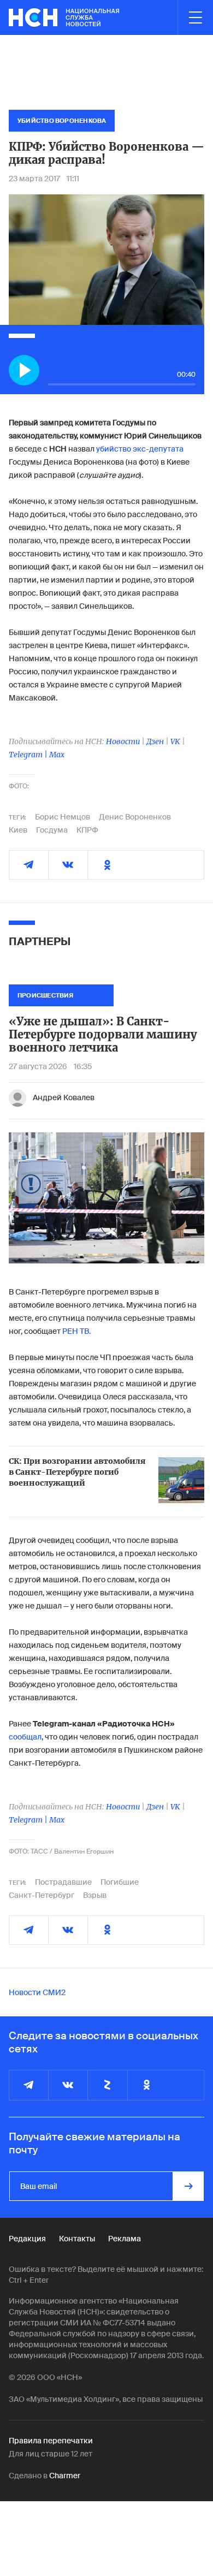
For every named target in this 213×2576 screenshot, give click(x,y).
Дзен (155, 741)
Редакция (27, 2239)
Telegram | (29, 755)
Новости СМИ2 (37, 1992)
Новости (123, 741)
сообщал (25, 1737)
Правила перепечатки (51, 2441)
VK (175, 741)
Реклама (125, 2239)
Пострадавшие (63, 1882)
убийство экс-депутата (140, 449)
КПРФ (87, 830)
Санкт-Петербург (42, 1895)
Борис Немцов (63, 817)
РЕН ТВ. (76, 1331)
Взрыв (95, 1895)
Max (57, 755)
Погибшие (120, 1882)
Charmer (65, 2476)
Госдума (52, 830)
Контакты (77, 2239)
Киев (18, 830)
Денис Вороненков (135, 817)
